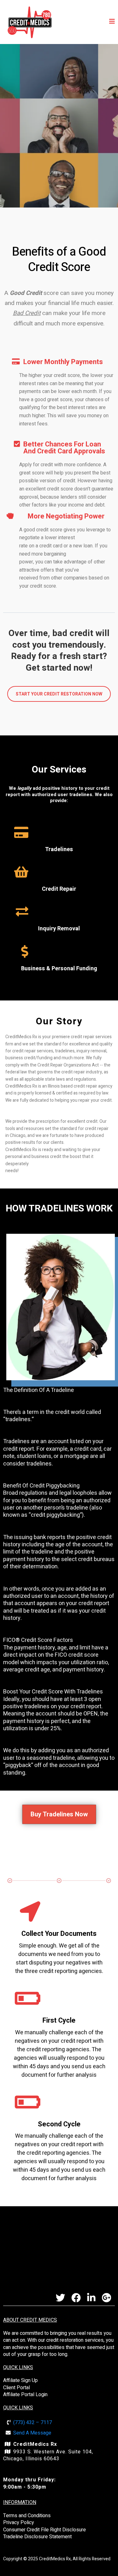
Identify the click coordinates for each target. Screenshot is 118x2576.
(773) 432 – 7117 (33, 2423)
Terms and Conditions (27, 2516)
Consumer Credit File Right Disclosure (45, 2530)
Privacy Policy (19, 2523)
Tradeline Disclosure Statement (37, 2537)
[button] (112, 22)
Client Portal (17, 2388)
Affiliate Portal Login (25, 2395)
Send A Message (32, 2433)
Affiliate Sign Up (20, 2380)
